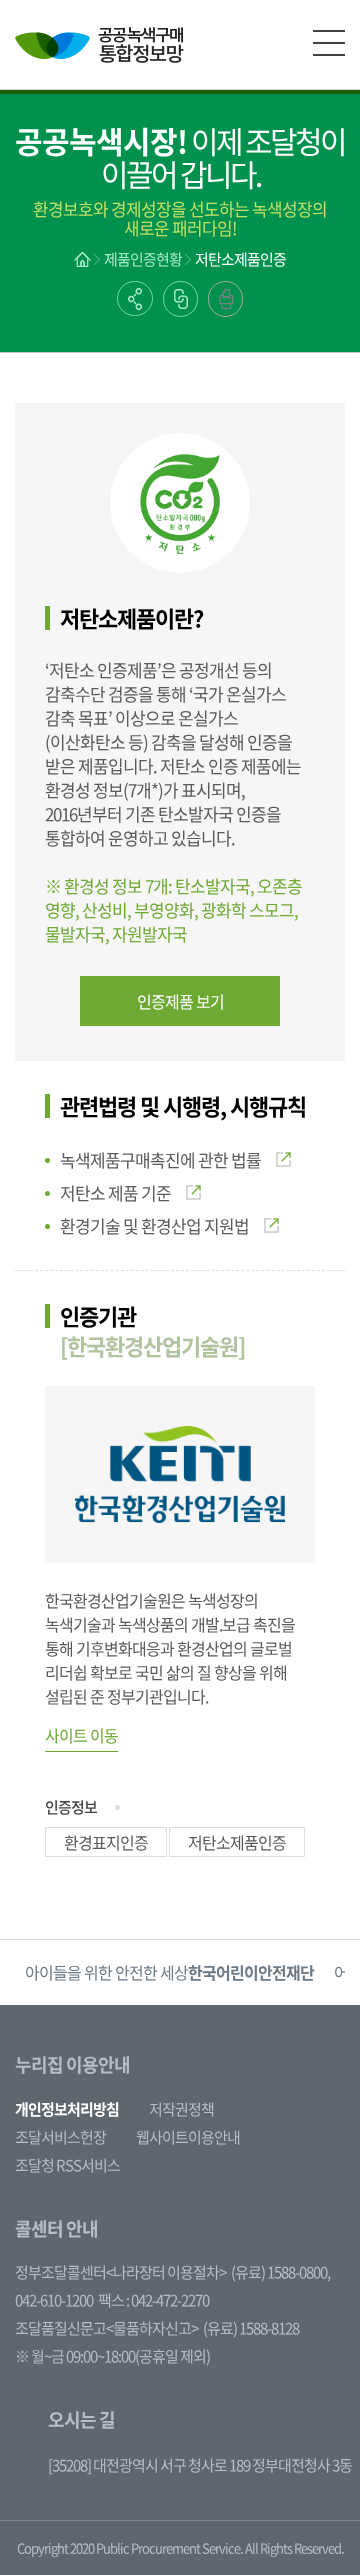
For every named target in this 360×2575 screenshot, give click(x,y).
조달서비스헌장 (60, 2137)
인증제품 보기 (180, 1001)
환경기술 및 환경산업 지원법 (154, 1225)
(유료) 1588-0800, (280, 2272)
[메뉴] (329, 43)
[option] (169, 1972)
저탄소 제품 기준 (115, 1192)
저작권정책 (181, 2109)
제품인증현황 (143, 259)
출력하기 (225, 299)
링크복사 (180, 299)
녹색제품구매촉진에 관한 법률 (160, 1159)
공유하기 (135, 298)
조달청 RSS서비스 (67, 2165)
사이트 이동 (81, 1735)
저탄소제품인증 (240, 259)
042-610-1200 (54, 2300)
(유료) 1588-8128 (251, 2328)
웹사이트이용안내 (188, 2137)
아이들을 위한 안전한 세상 (169, 1972)
